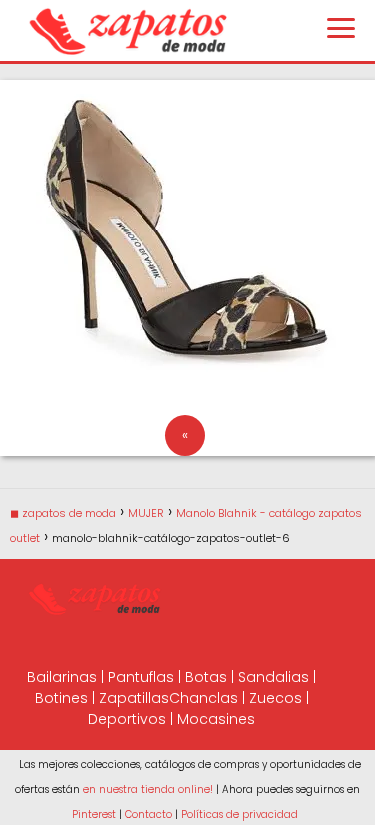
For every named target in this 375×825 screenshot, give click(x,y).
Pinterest (94, 814)
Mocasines (216, 719)
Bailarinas (62, 677)
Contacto (148, 814)
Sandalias (273, 677)
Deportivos (127, 719)
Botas (206, 677)
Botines (61, 698)
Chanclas (203, 698)
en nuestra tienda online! (148, 789)
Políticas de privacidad (239, 814)
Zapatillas (134, 698)
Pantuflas (141, 677)
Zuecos (275, 698)
